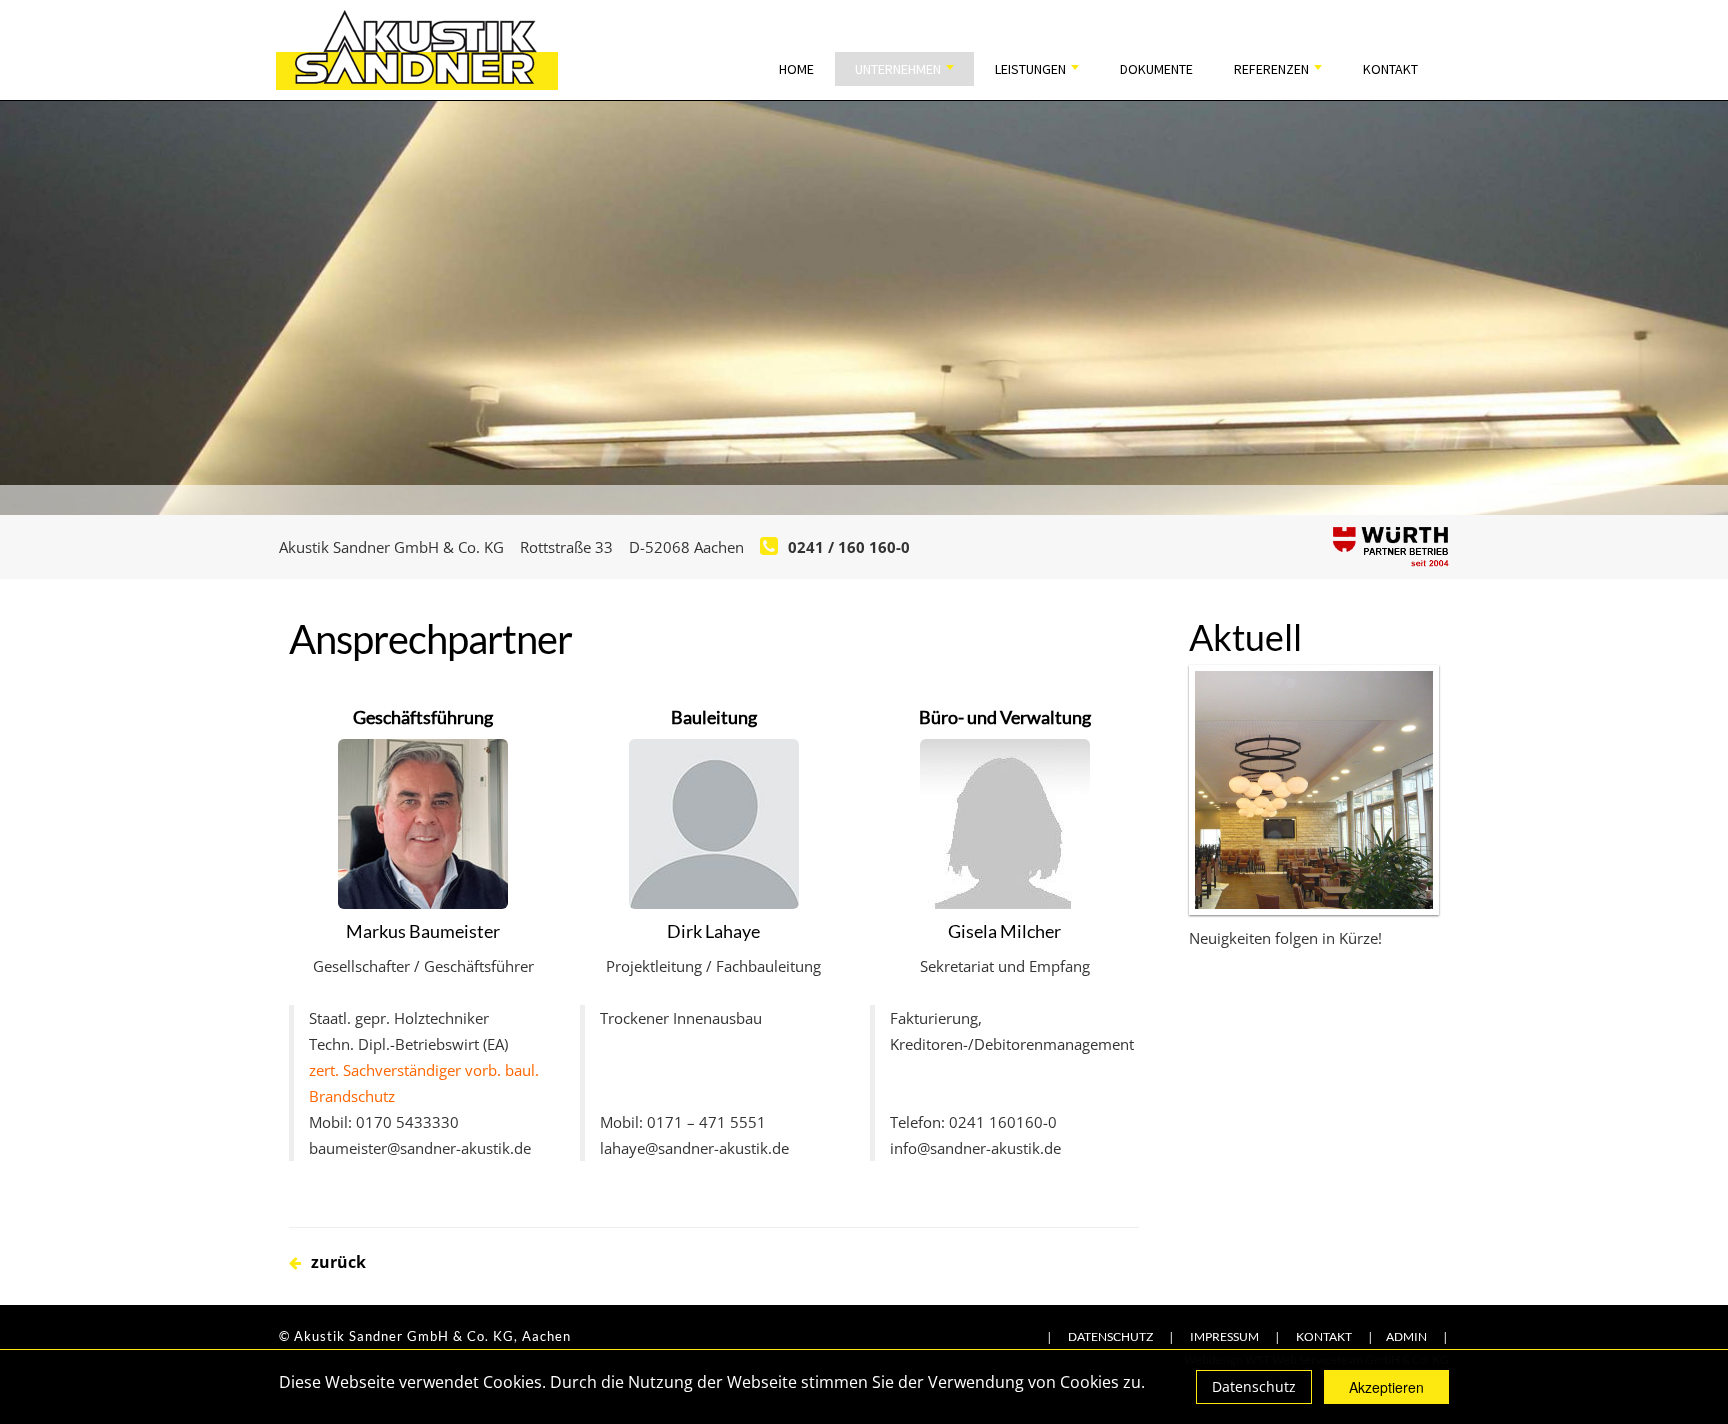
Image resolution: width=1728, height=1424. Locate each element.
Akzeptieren (1386, 1387)
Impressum (1224, 1336)
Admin (1406, 1336)
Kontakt (1390, 69)
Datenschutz (1254, 1386)
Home (796, 69)
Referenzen (1273, 69)
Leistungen (1032, 69)
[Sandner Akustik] (417, 47)
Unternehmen (899, 69)
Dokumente (1156, 69)
